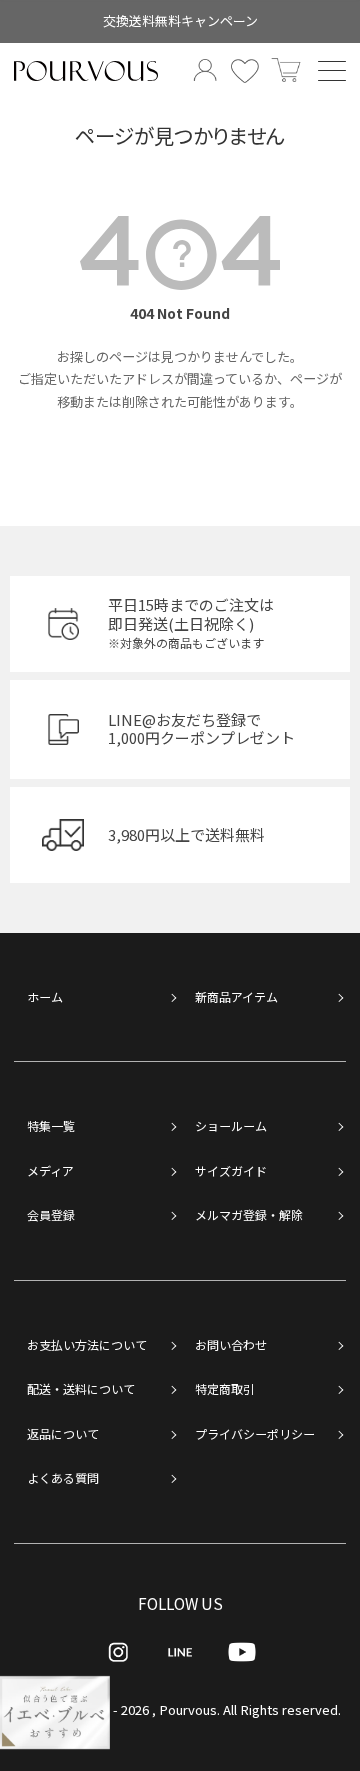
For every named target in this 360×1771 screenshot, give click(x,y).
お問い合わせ (231, 1344)
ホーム (45, 996)
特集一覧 (51, 1125)
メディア (50, 1170)
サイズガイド (231, 1170)
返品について (63, 1433)
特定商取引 (225, 1388)
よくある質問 (63, 1477)
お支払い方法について (87, 1344)
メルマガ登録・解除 (249, 1214)
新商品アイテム (236, 996)
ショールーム (231, 1125)
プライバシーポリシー (255, 1433)
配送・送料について (81, 1388)
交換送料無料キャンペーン (180, 20)
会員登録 (51, 1214)
